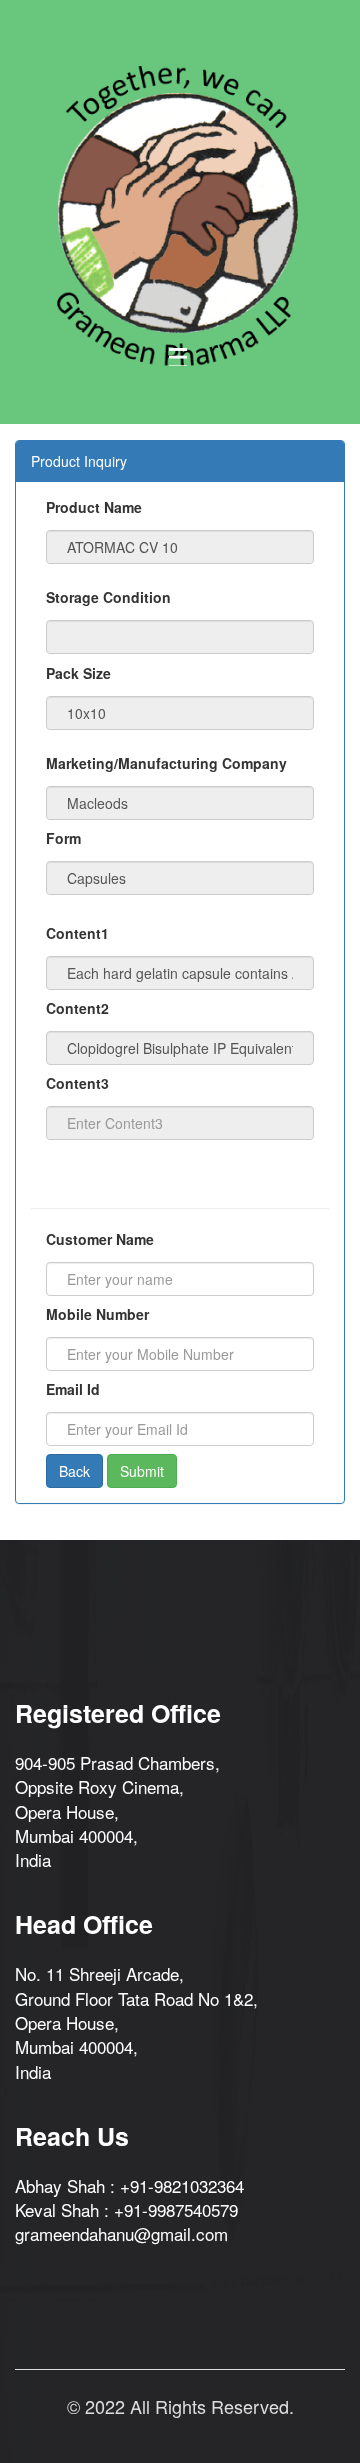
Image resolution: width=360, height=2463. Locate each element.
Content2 (77, 1008)
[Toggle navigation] (178, 357)
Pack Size (78, 673)
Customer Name (100, 1239)
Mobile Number (97, 1314)
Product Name (94, 507)
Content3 (77, 1083)
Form (63, 838)
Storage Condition (108, 597)
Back (74, 1471)
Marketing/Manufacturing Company (166, 763)
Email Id (73, 1389)
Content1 (77, 933)
